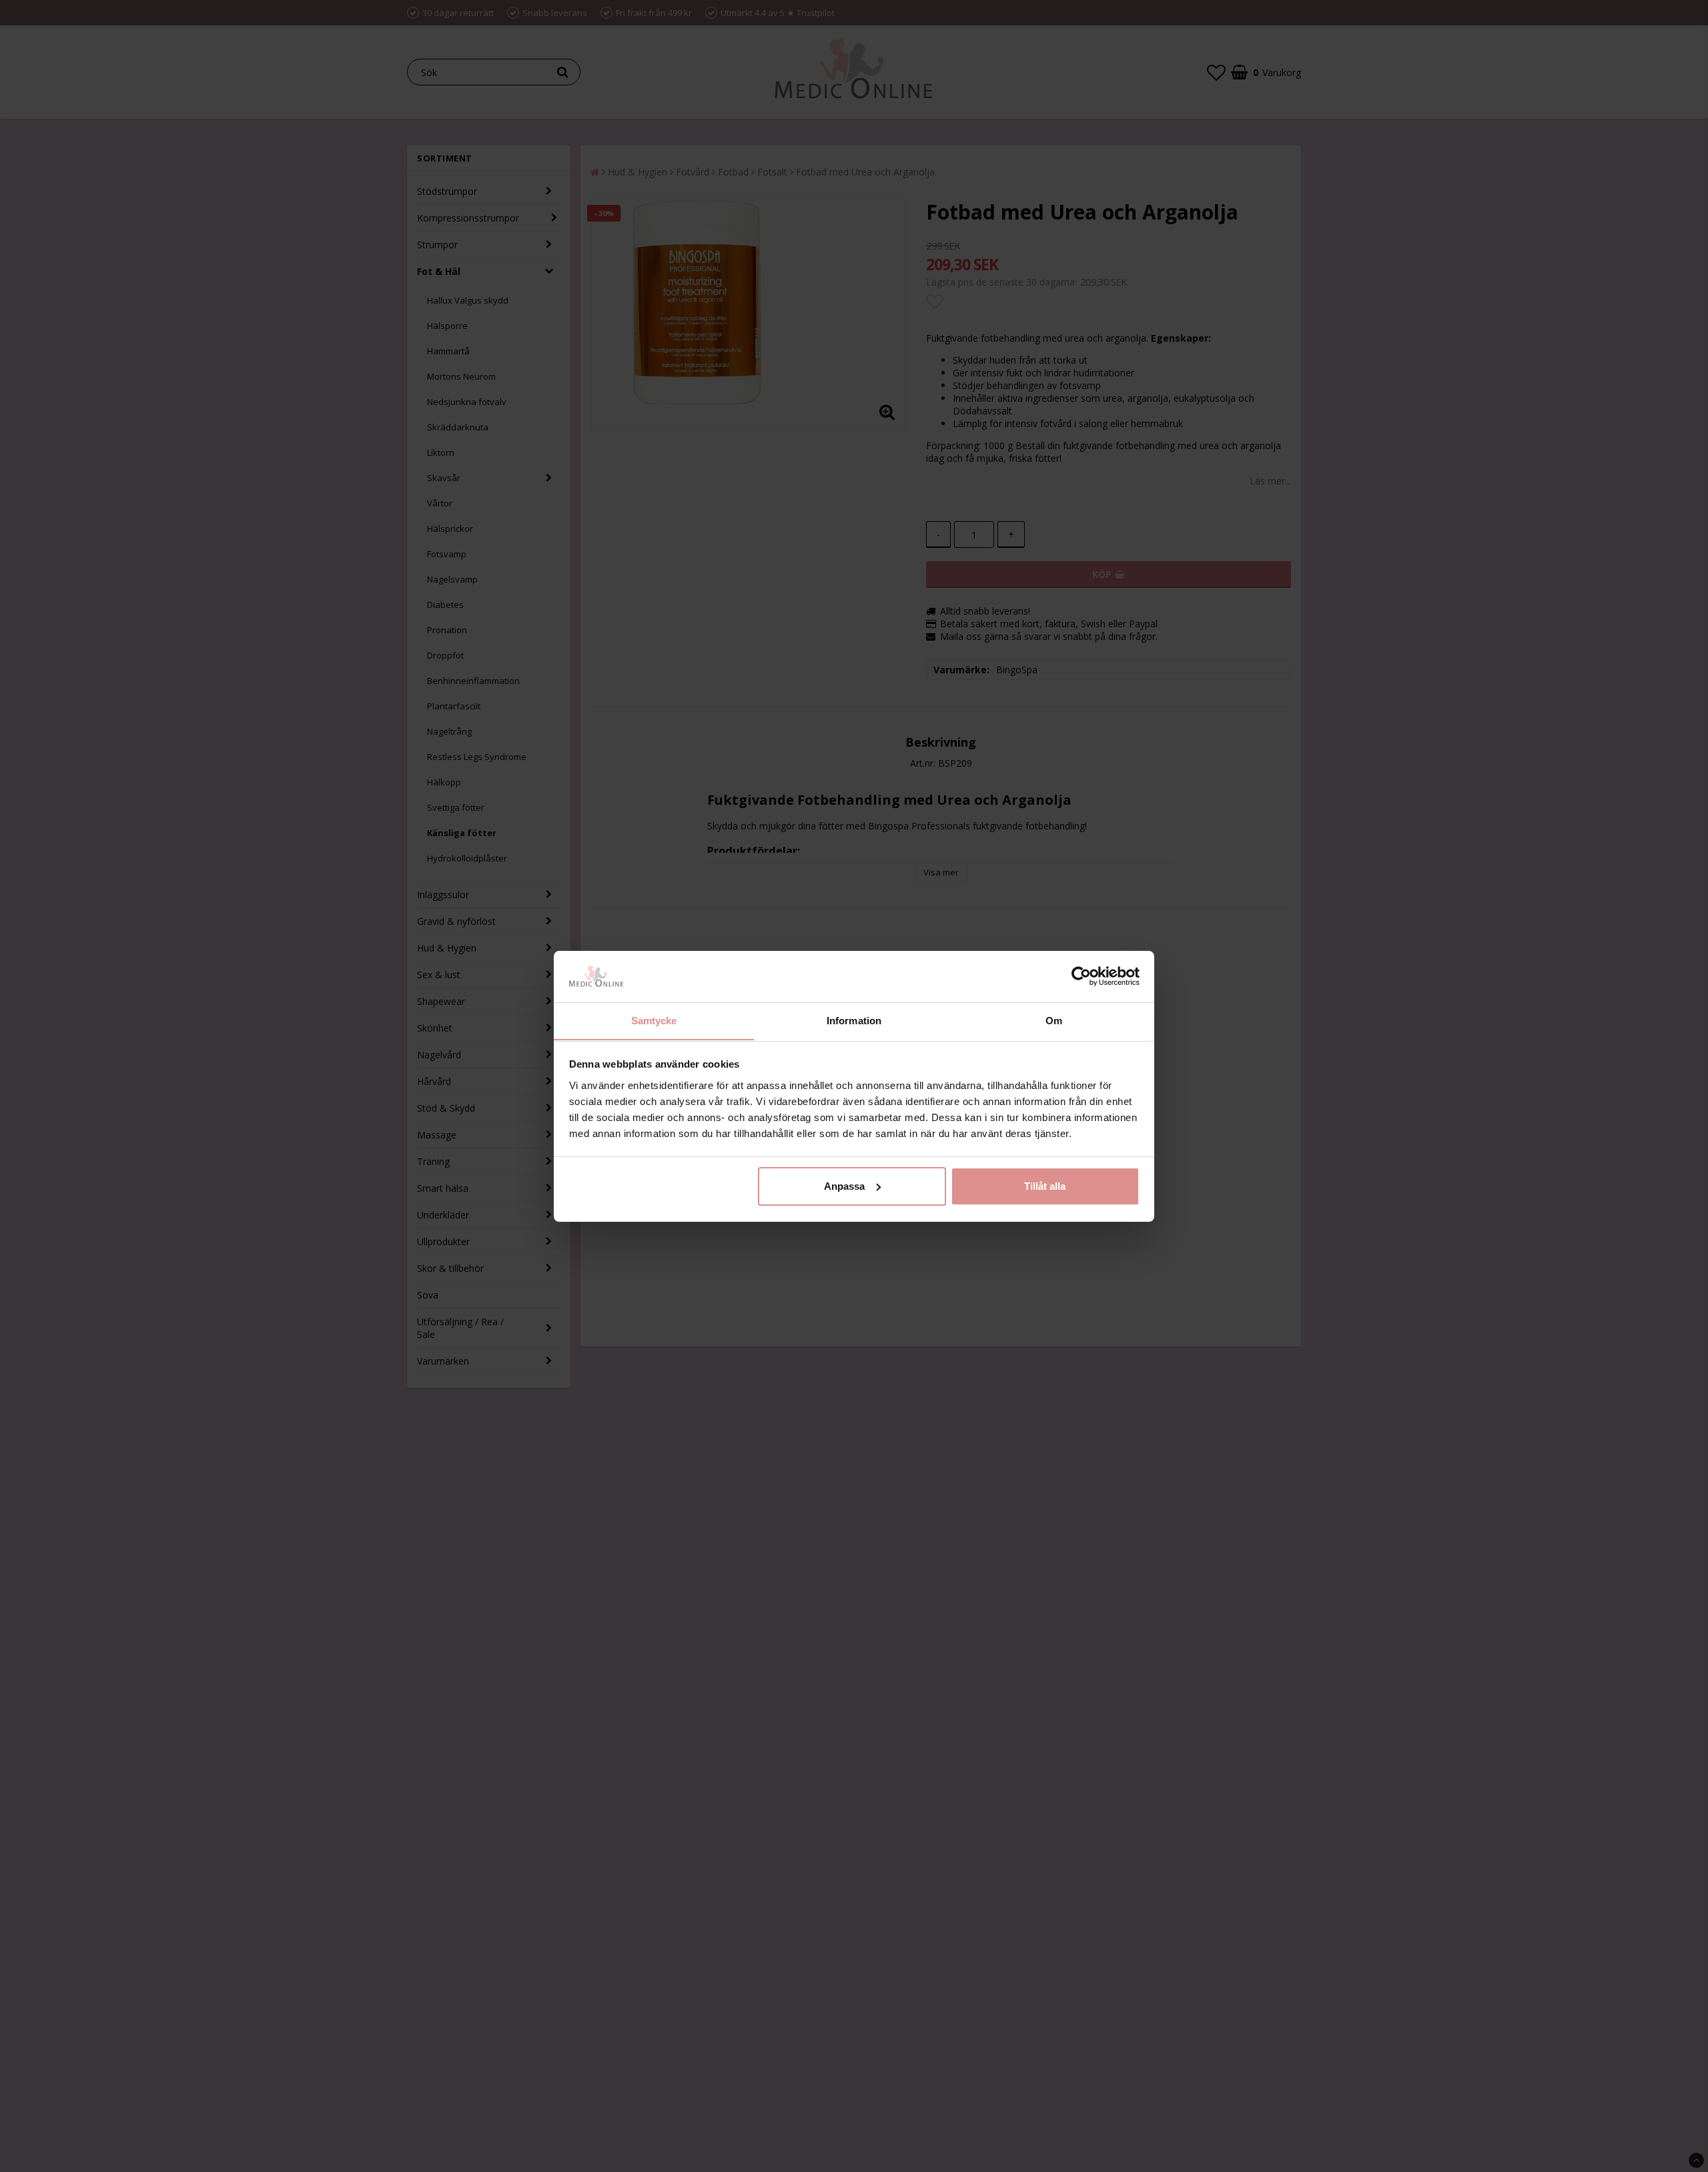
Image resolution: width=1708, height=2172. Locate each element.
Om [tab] (1054, 1020)
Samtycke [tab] (654, 1020)
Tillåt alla (1045, 1186)
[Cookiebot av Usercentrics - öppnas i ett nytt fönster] (1081, 976)
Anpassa (844, 1186)
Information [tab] (854, 1020)
